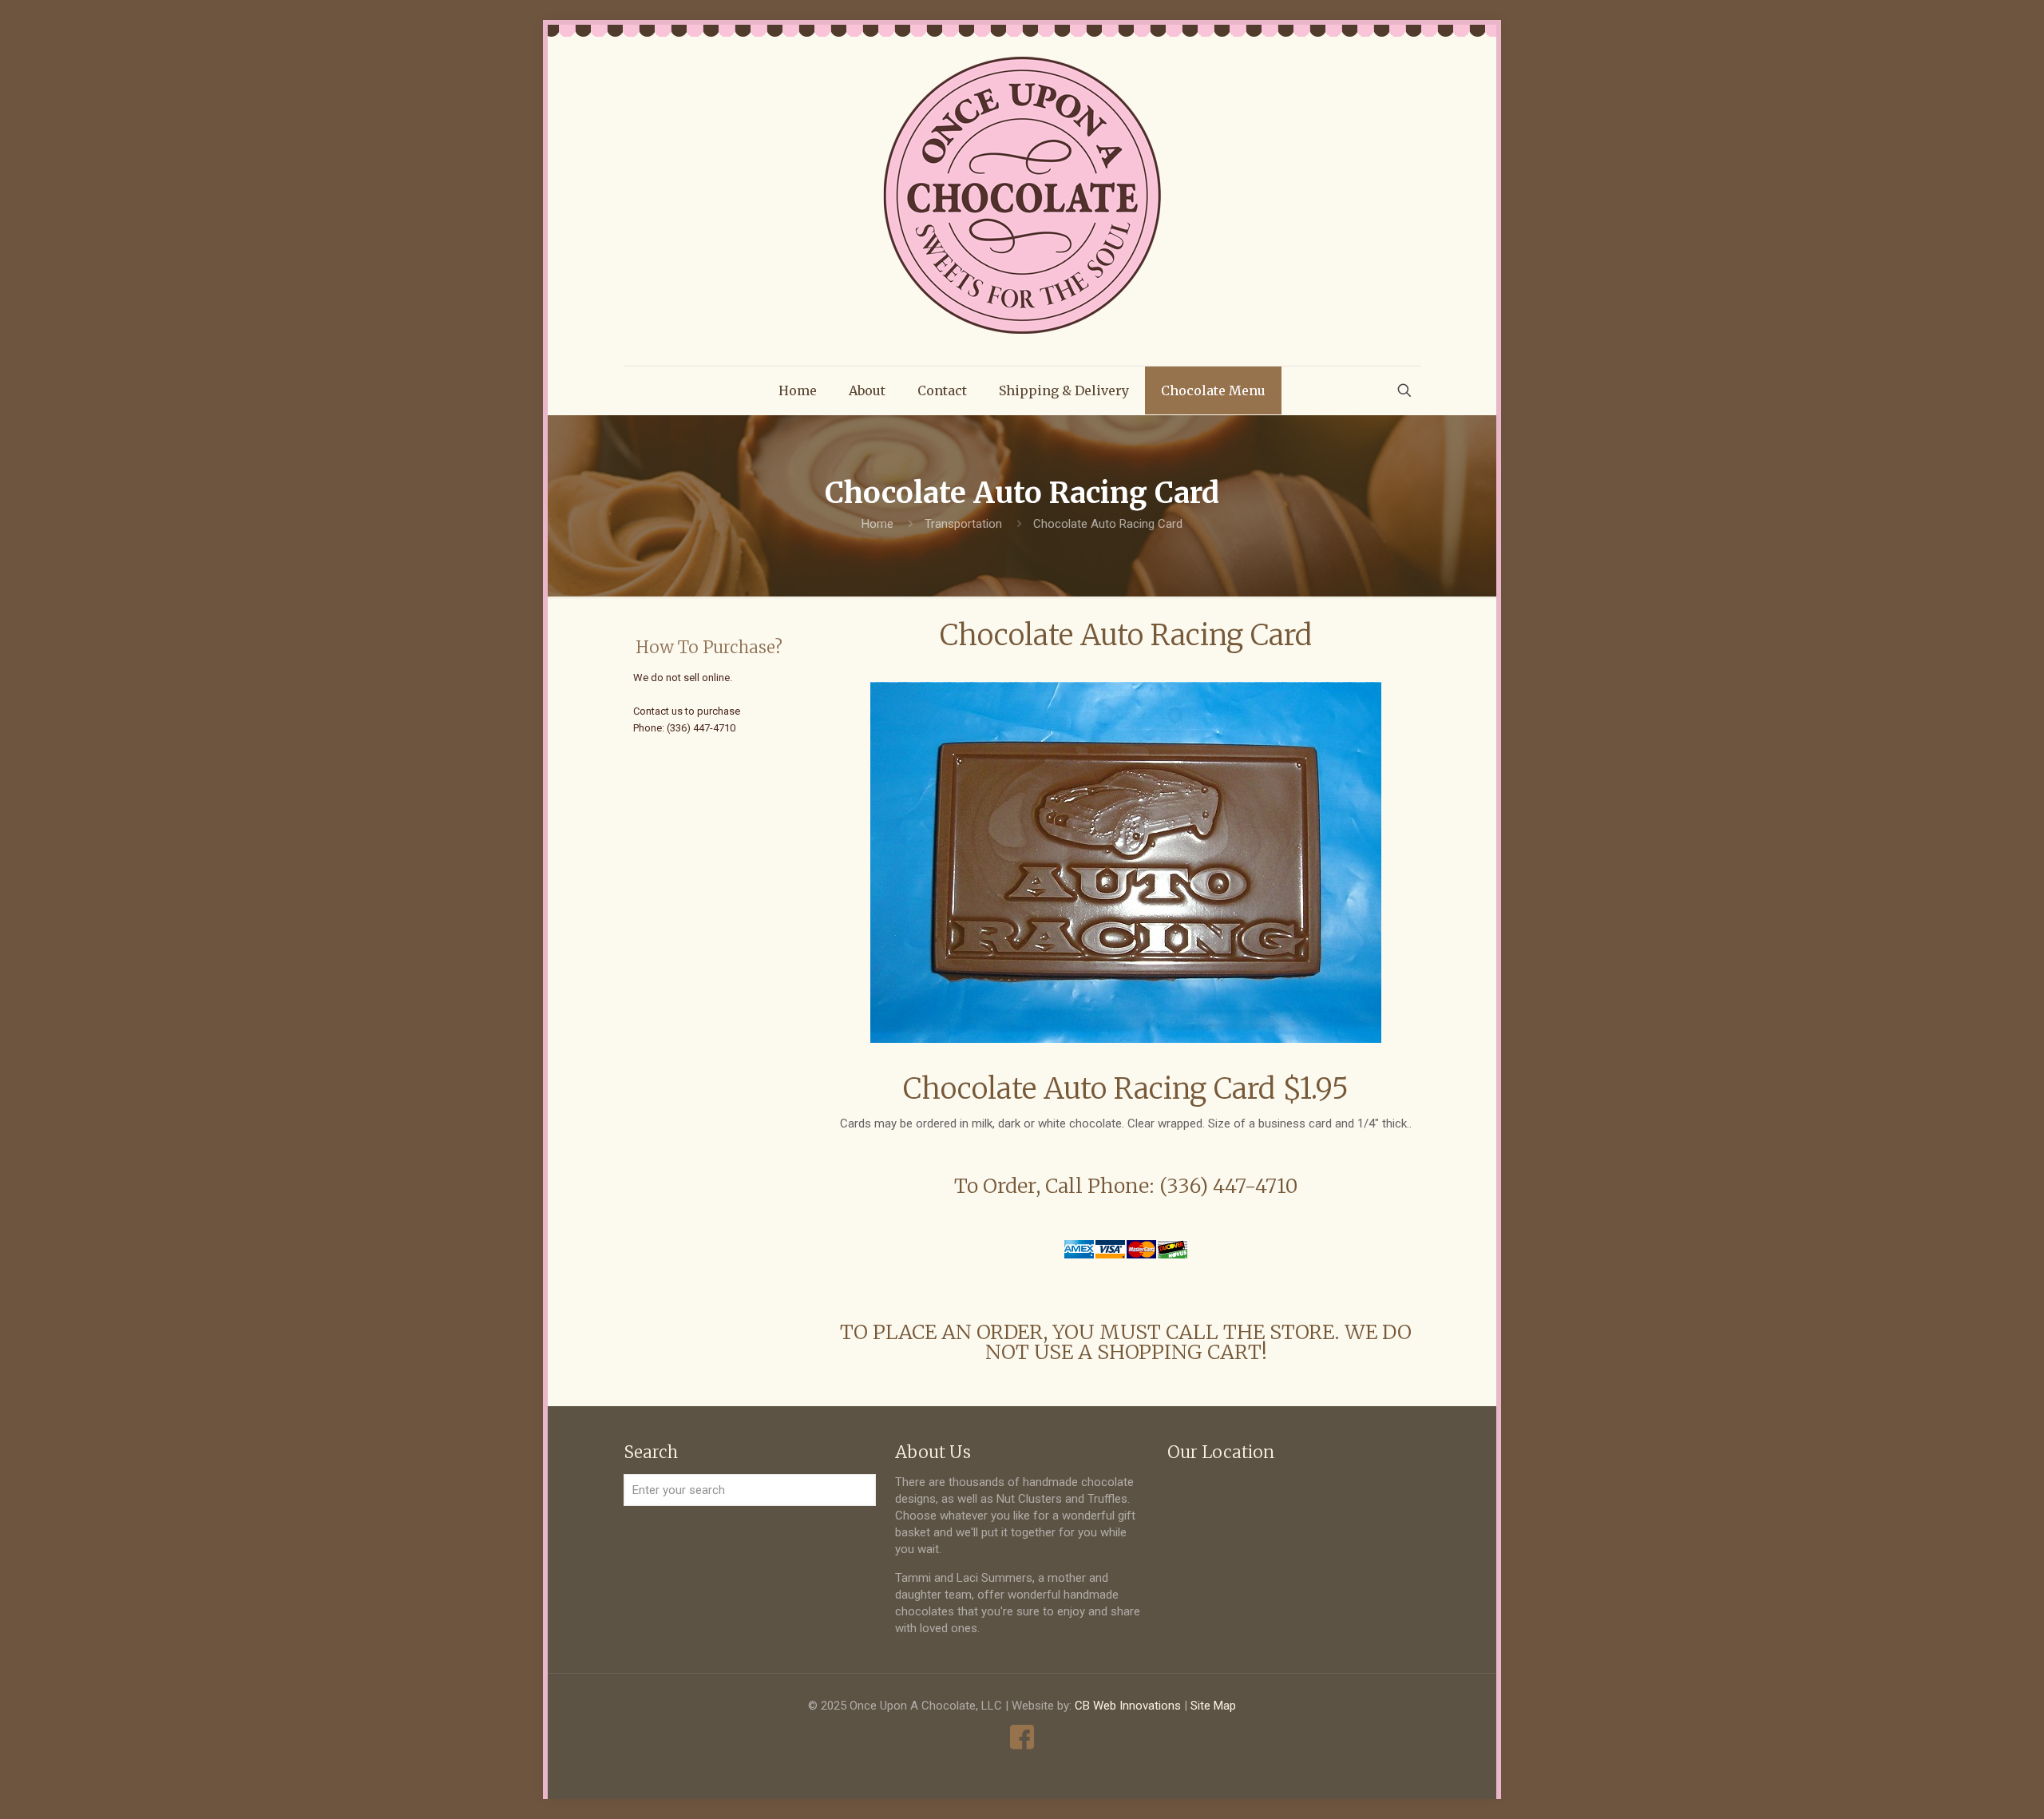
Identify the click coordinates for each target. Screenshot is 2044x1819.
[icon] (1022, 1737)
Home (877, 524)
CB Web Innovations (1128, 1706)
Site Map (1213, 1706)
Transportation (963, 524)
